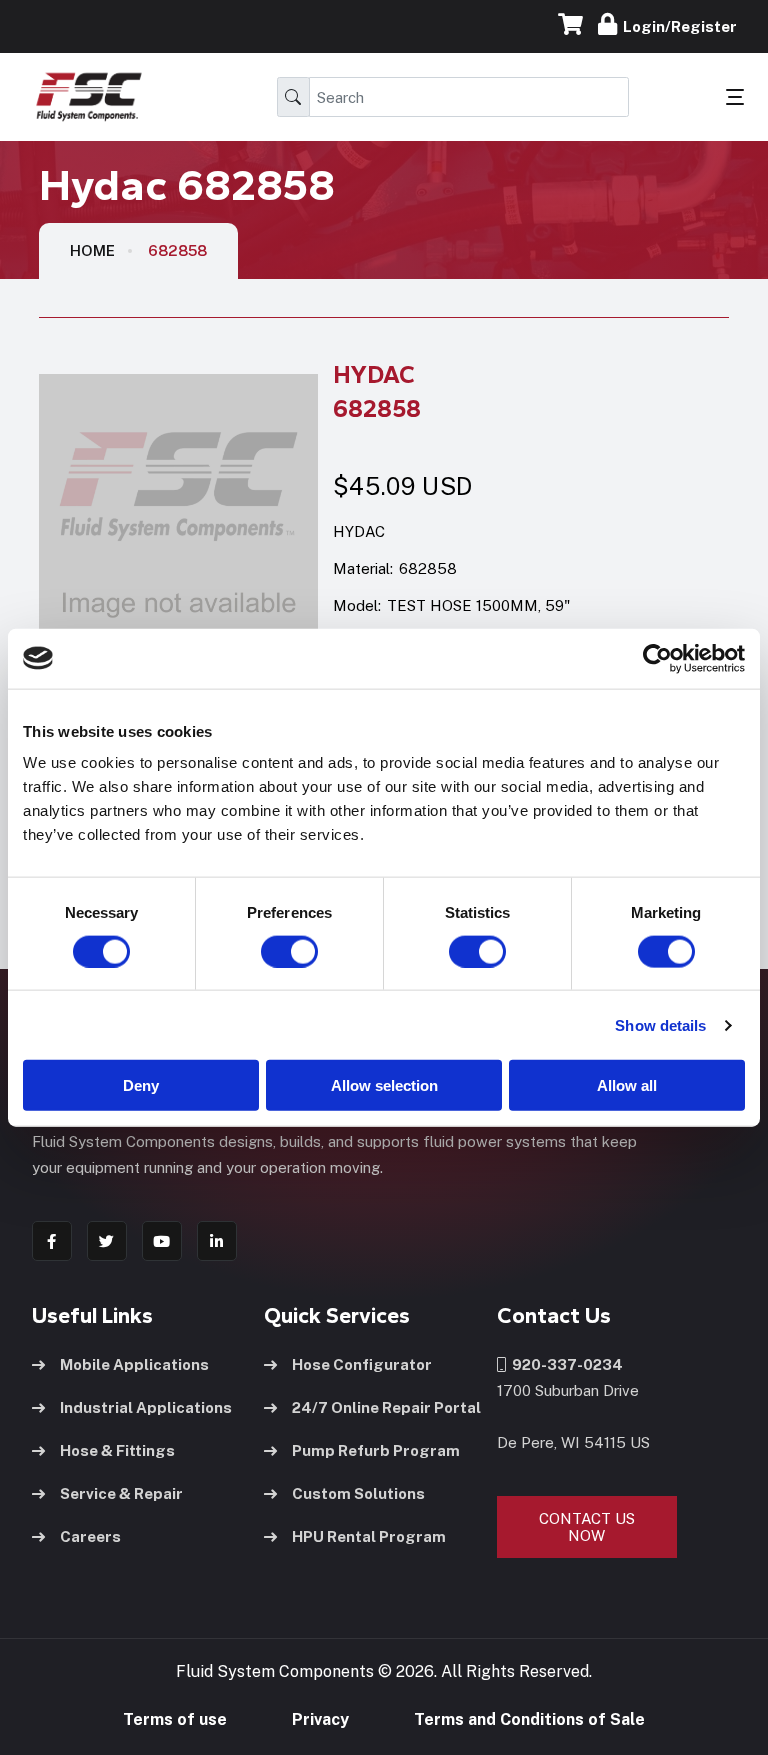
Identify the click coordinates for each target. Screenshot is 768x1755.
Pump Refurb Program (376, 1450)
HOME (92, 250)
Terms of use (175, 1719)
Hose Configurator (362, 1364)
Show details (660, 1024)
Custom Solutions (358, 1493)
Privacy (320, 1719)
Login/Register (677, 26)
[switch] (270, 951)
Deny (141, 1085)
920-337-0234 (564, 1364)
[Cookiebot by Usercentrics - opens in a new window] (657, 658)
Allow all (627, 1085)
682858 (177, 250)
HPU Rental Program (369, 1536)
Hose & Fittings (117, 1450)
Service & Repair (121, 1493)
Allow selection (384, 1085)
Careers (90, 1536)
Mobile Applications (134, 1364)
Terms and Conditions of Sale (529, 1719)
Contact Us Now (587, 1527)
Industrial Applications (146, 1407)
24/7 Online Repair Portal (386, 1407)
